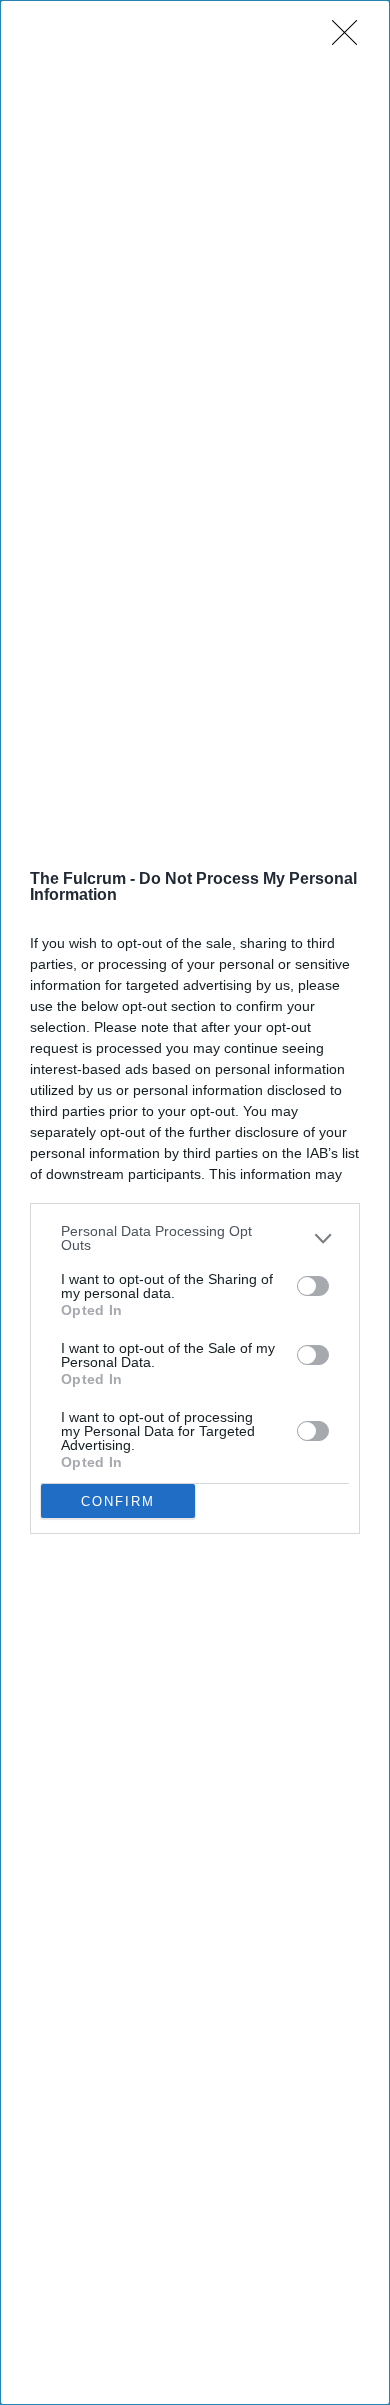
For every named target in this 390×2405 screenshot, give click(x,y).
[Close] (351, 39)
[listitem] (195, 1238)
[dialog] (195, 1202)
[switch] (313, 1286)
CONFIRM (118, 1501)
